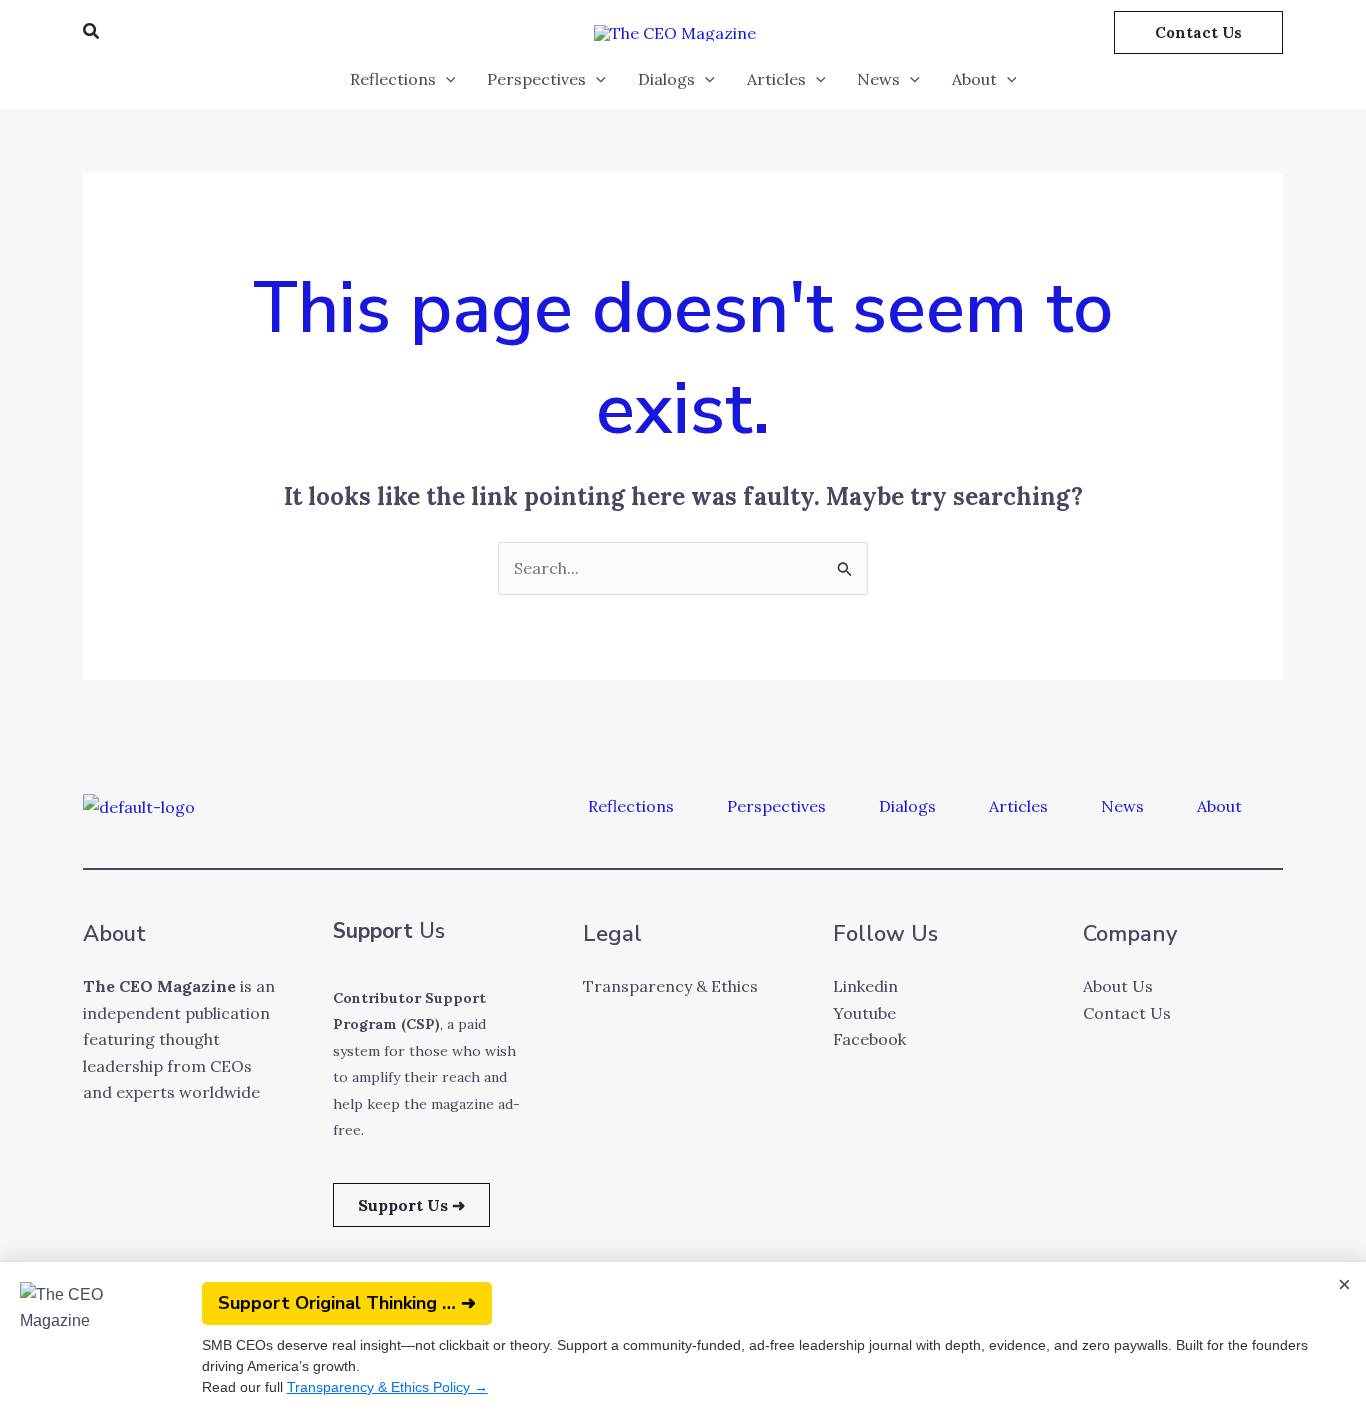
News (878, 79)
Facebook (869, 1039)
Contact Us (1127, 1013)
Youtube (864, 1013)
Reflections (393, 79)
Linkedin (865, 986)
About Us (1118, 986)
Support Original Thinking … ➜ (347, 1303)
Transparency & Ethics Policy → (387, 1387)
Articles (776, 79)
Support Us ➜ (411, 1205)
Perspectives (536, 79)
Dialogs (666, 79)
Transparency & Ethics (670, 986)
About (974, 79)
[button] (92, 32)
